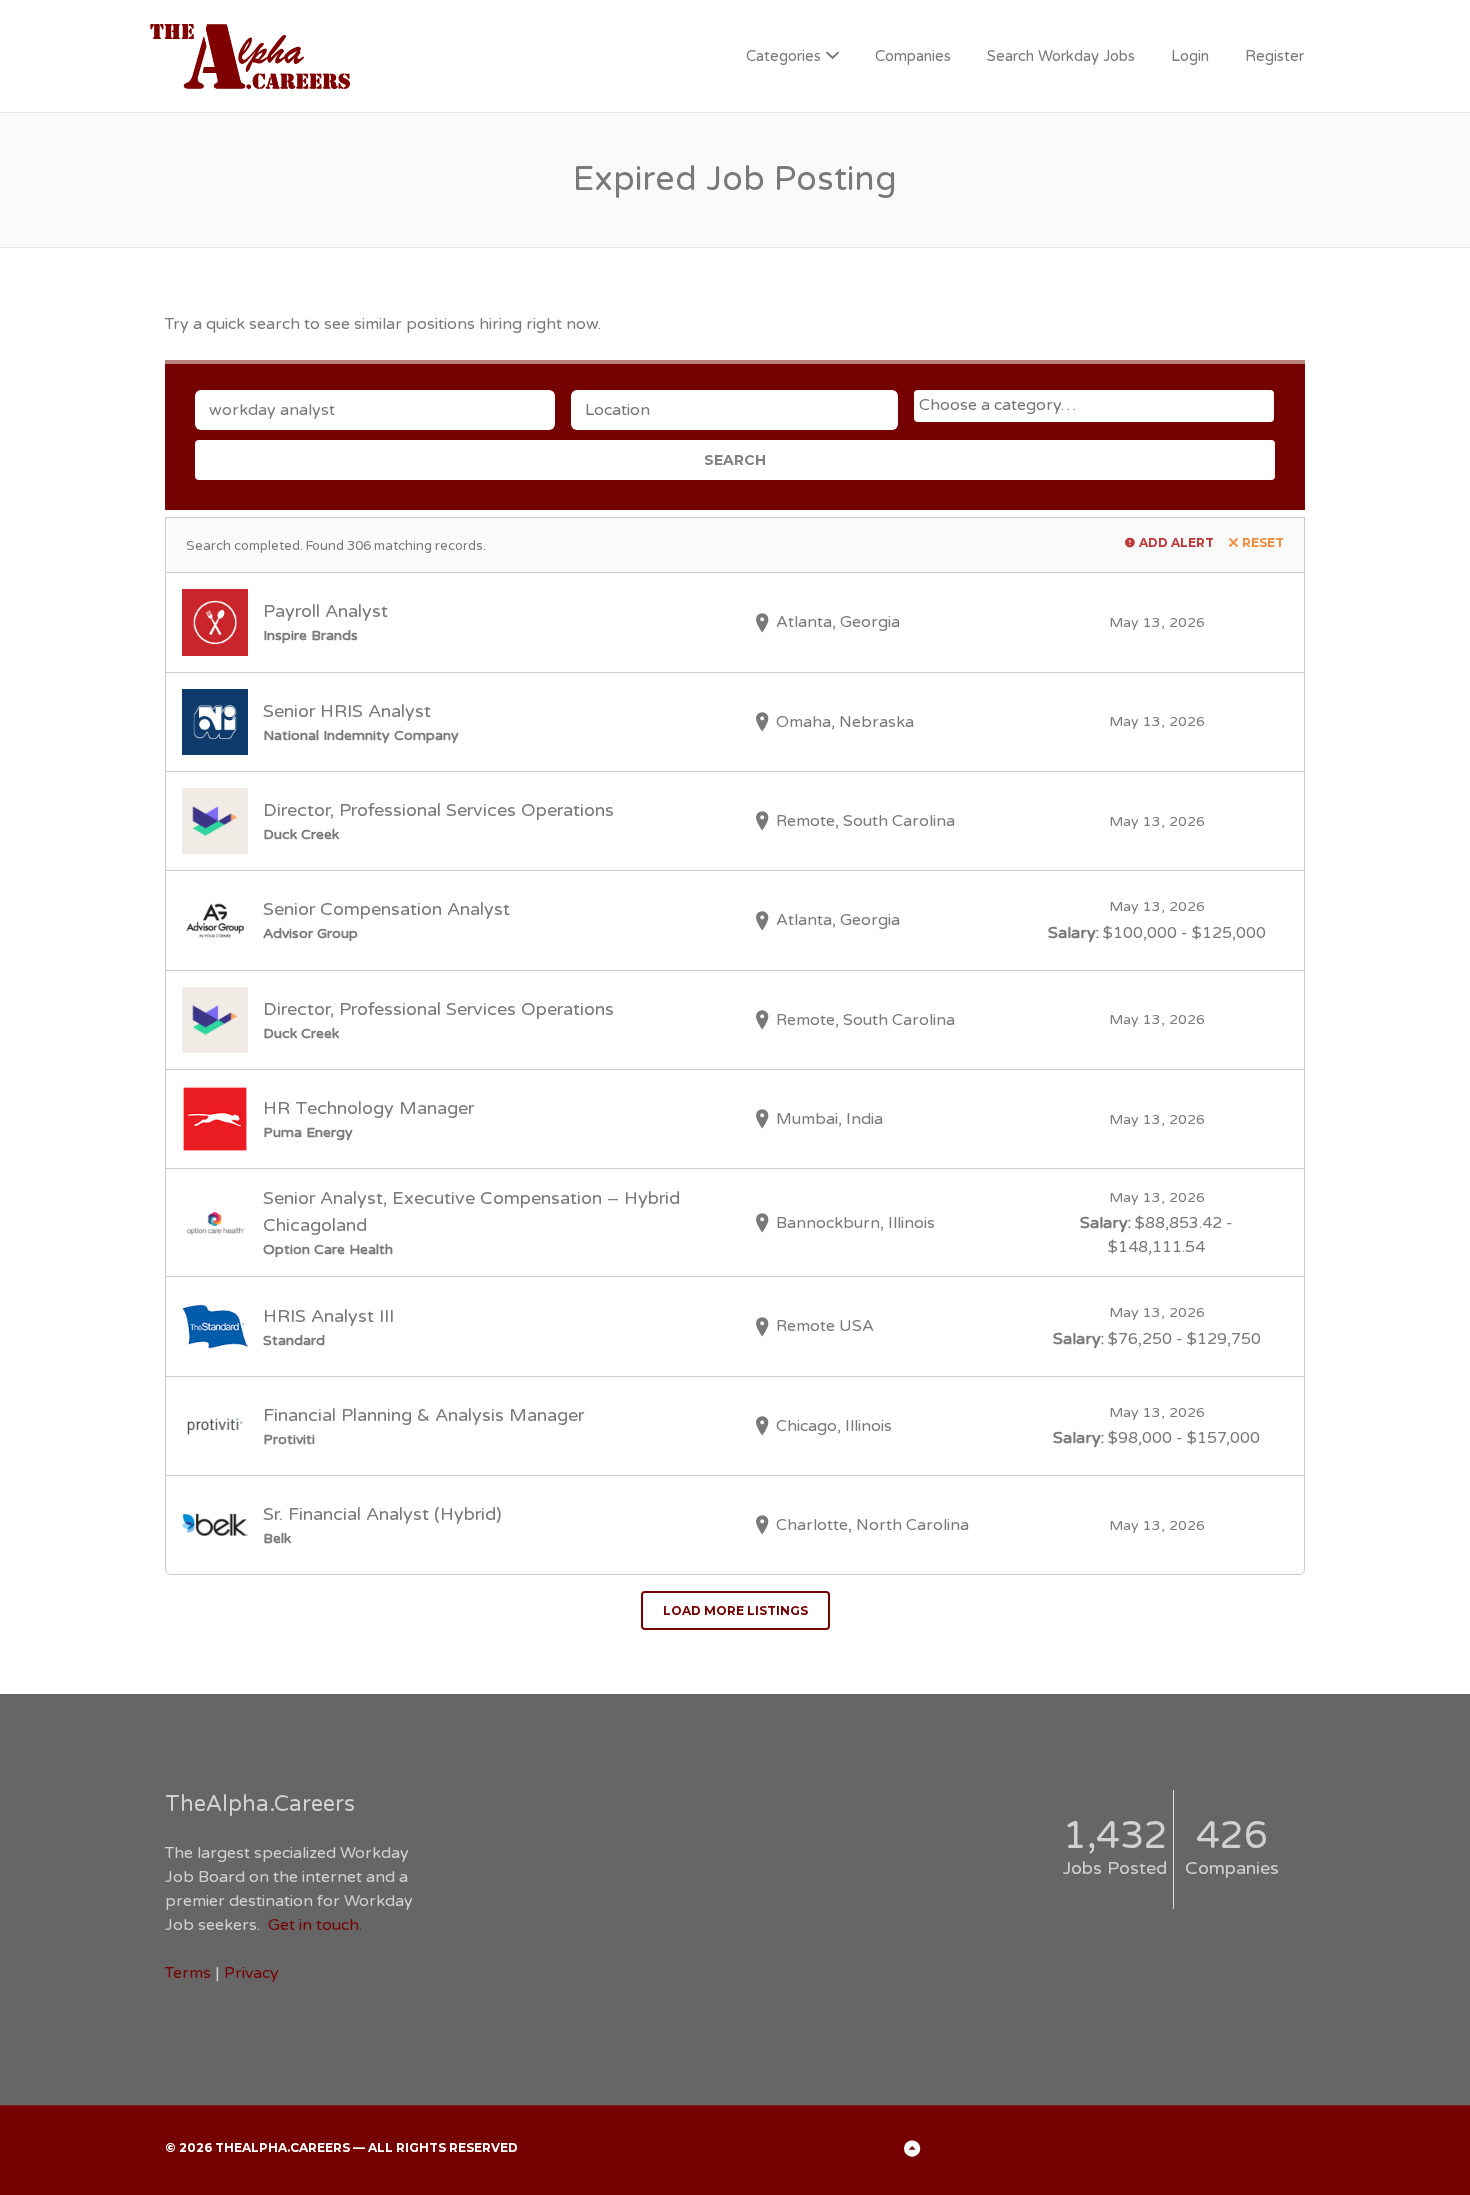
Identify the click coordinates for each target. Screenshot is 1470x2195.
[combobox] (1094, 406)
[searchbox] (1096, 405)
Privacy (251, 1973)
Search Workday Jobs (1061, 56)
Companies (913, 56)
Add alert (1176, 542)
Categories (783, 56)
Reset (1263, 542)
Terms (188, 1973)
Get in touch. (315, 1925)
